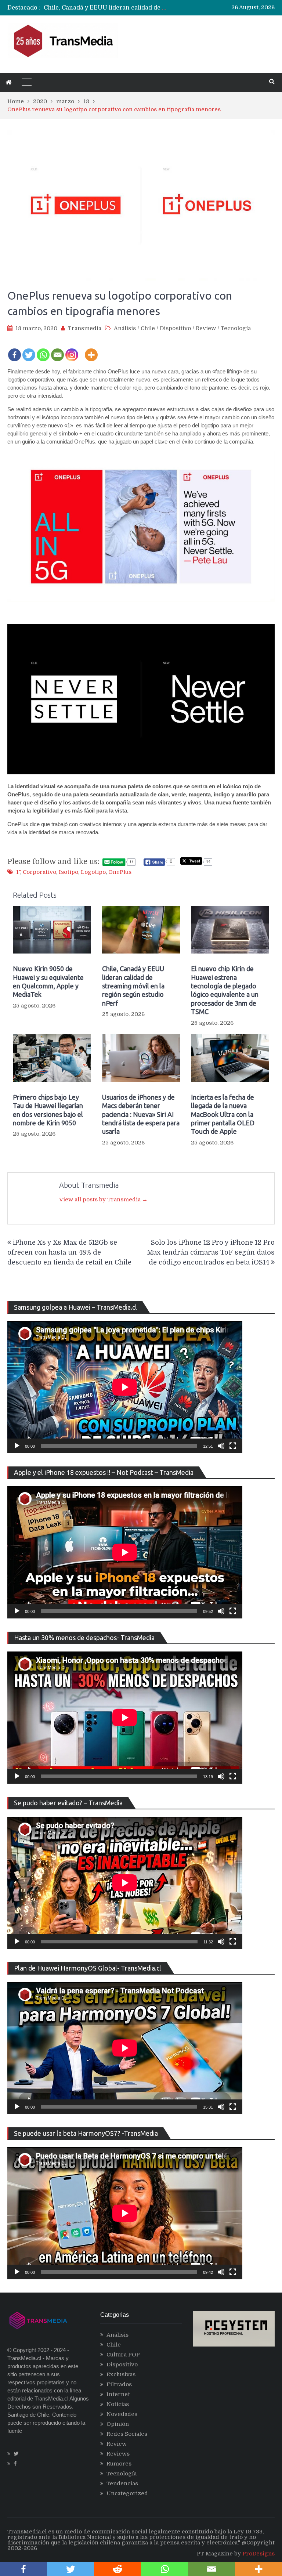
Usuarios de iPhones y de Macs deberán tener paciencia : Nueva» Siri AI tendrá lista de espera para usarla (141, 1114)
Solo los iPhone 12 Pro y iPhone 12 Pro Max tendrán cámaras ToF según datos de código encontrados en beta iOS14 (211, 1252)
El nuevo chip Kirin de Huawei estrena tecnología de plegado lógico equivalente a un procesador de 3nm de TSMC (225, 990)
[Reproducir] (17, 1446)
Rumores (119, 2464)
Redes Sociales (127, 2434)
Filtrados (119, 2384)
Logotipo (93, 872)
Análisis (125, 328)
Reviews (118, 2454)
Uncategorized (127, 2493)
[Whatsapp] (43, 350)
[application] (125, 1387)
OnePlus (120, 872)
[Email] (57, 350)
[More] (91, 350)
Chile (148, 328)
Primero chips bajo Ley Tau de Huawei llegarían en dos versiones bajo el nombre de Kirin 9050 (48, 1110)
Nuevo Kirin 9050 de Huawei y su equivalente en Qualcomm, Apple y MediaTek (48, 981)
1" (18, 872)
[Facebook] (15, 350)
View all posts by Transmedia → (103, 1200)
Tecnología (236, 328)
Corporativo (39, 872)
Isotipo (68, 872)
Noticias (118, 2404)
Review (206, 328)
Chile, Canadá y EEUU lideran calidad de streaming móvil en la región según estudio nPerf (133, 986)
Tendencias (122, 2483)
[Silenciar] (221, 1446)
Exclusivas (121, 2374)
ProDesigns (258, 2554)
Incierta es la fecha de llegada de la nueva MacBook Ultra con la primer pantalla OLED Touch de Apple (223, 1114)
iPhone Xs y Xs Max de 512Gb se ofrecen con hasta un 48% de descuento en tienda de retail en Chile (69, 1252)
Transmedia (85, 328)
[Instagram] (72, 350)
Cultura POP (123, 2355)
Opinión (118, 2424)
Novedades (122, 2414)
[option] (106, 8)
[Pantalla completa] (233, 1446)
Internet (118, 2394)
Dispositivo (175, 328)
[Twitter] (29, 350)
